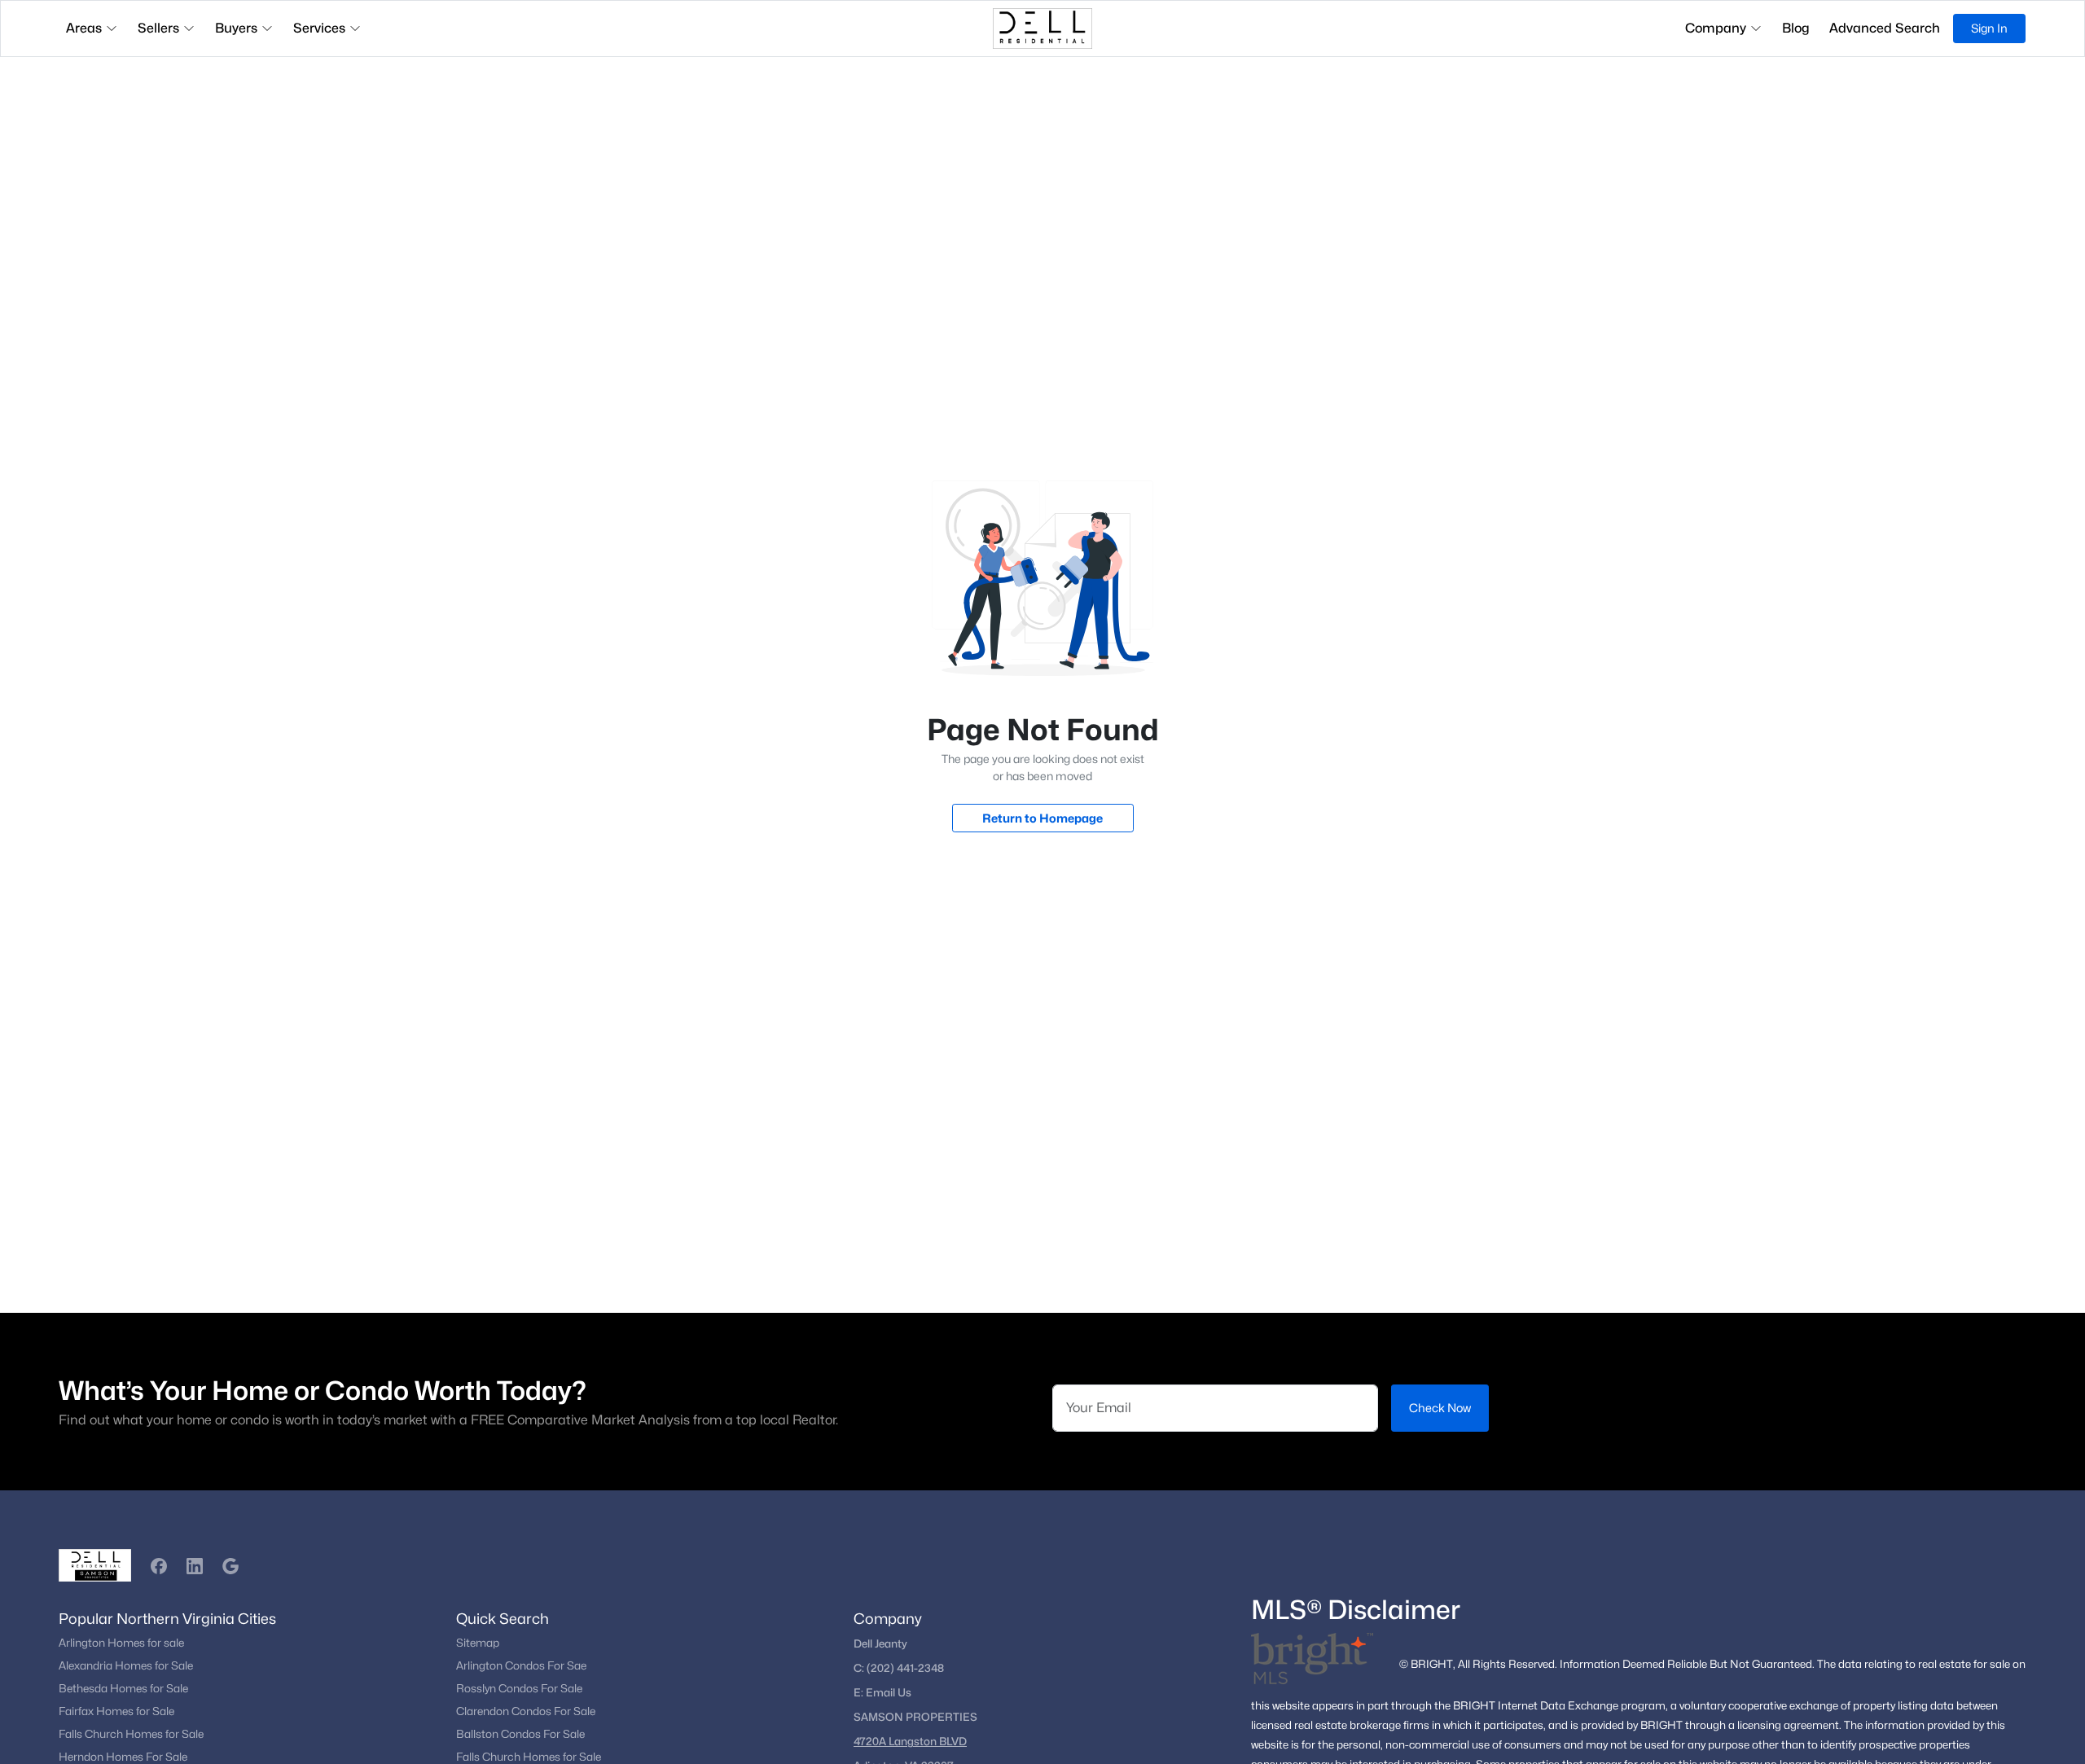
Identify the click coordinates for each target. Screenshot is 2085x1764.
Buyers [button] (236, 28)
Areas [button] (84, 28)
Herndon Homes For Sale (123, 1757)
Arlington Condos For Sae (521, 1665)
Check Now (1440, 1408)
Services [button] (319, 28)
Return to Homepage (1042, 818)
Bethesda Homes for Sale (123, 1688)
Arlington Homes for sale (121, 1643)
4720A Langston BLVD (910, 1741)
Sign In (1989, 28)
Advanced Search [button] (1885, 28)
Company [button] (1716, 28)
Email (882, 1692)
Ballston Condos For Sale (520, 1734)
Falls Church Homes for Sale (131, 1734)
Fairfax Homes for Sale (116, 1711)
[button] (159, 1566)
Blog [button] (1796, 28)
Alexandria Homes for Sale (126, 1665)
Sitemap (478, 1643)
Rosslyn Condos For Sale (519, 1688)
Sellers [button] (158, 28)
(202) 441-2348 (905, 1668)
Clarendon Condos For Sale (526, 1711)
